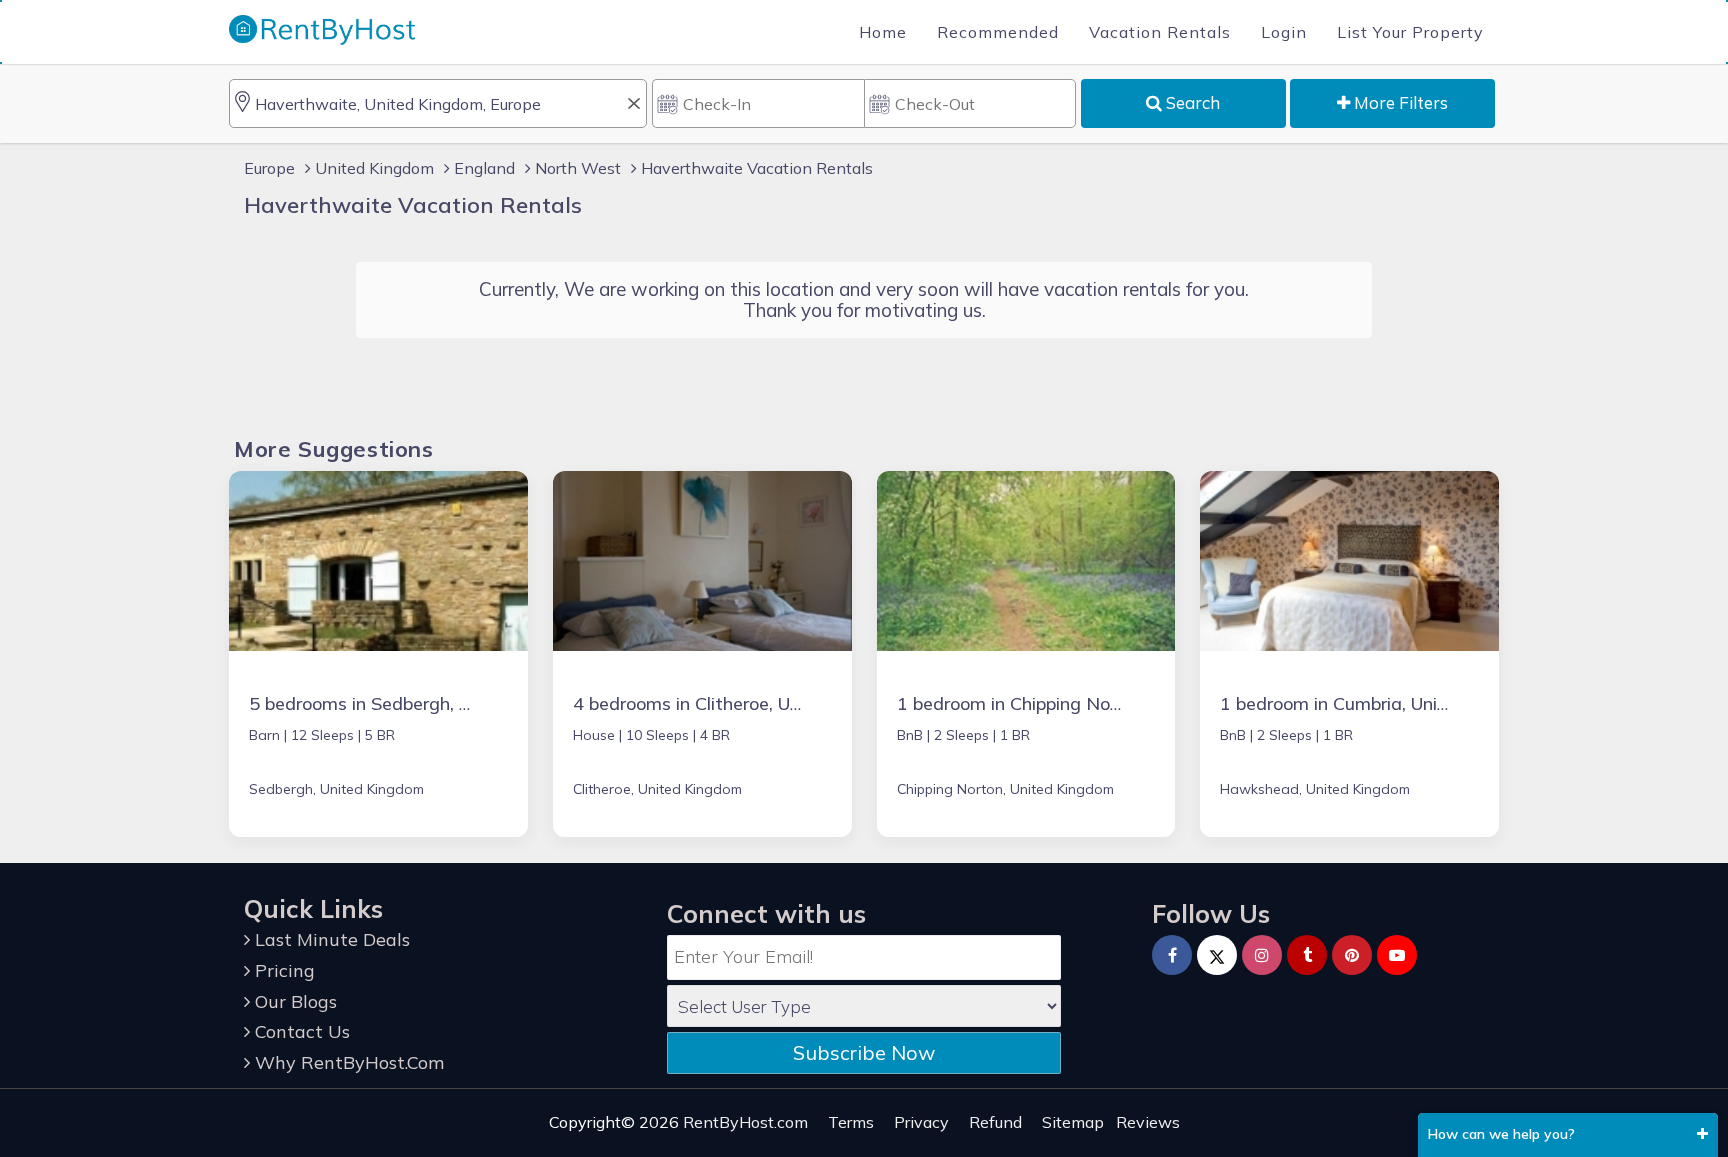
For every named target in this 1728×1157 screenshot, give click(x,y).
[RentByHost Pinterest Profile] (1352, 955)
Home (883, 32)
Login (1284, 32)
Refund (995, 1122)
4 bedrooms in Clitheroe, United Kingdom (742, 703)
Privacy (921, 1122)
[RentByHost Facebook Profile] (1172, 955)
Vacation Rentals (1160, 32)
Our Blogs (293, 1001)
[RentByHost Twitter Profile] (1217, 955)
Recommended (998, 32)
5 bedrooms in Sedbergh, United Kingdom (421, 703)
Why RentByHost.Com (347, 1062)
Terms (851, 1122)
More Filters (1399, 102)
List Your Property (1410, 32)
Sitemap (1073, 1122)
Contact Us (300, 1031)
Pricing (282, 970)
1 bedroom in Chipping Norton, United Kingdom (1092, 703)
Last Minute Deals (330, 939)
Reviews (1148, 1122)
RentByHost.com (745, 1122)
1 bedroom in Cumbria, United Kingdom (1382, 703)
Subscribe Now (864, 1052)
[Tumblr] (1307, 955)
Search (1191, 102)
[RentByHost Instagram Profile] (1262, 955)
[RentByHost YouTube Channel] (1397, 955)
